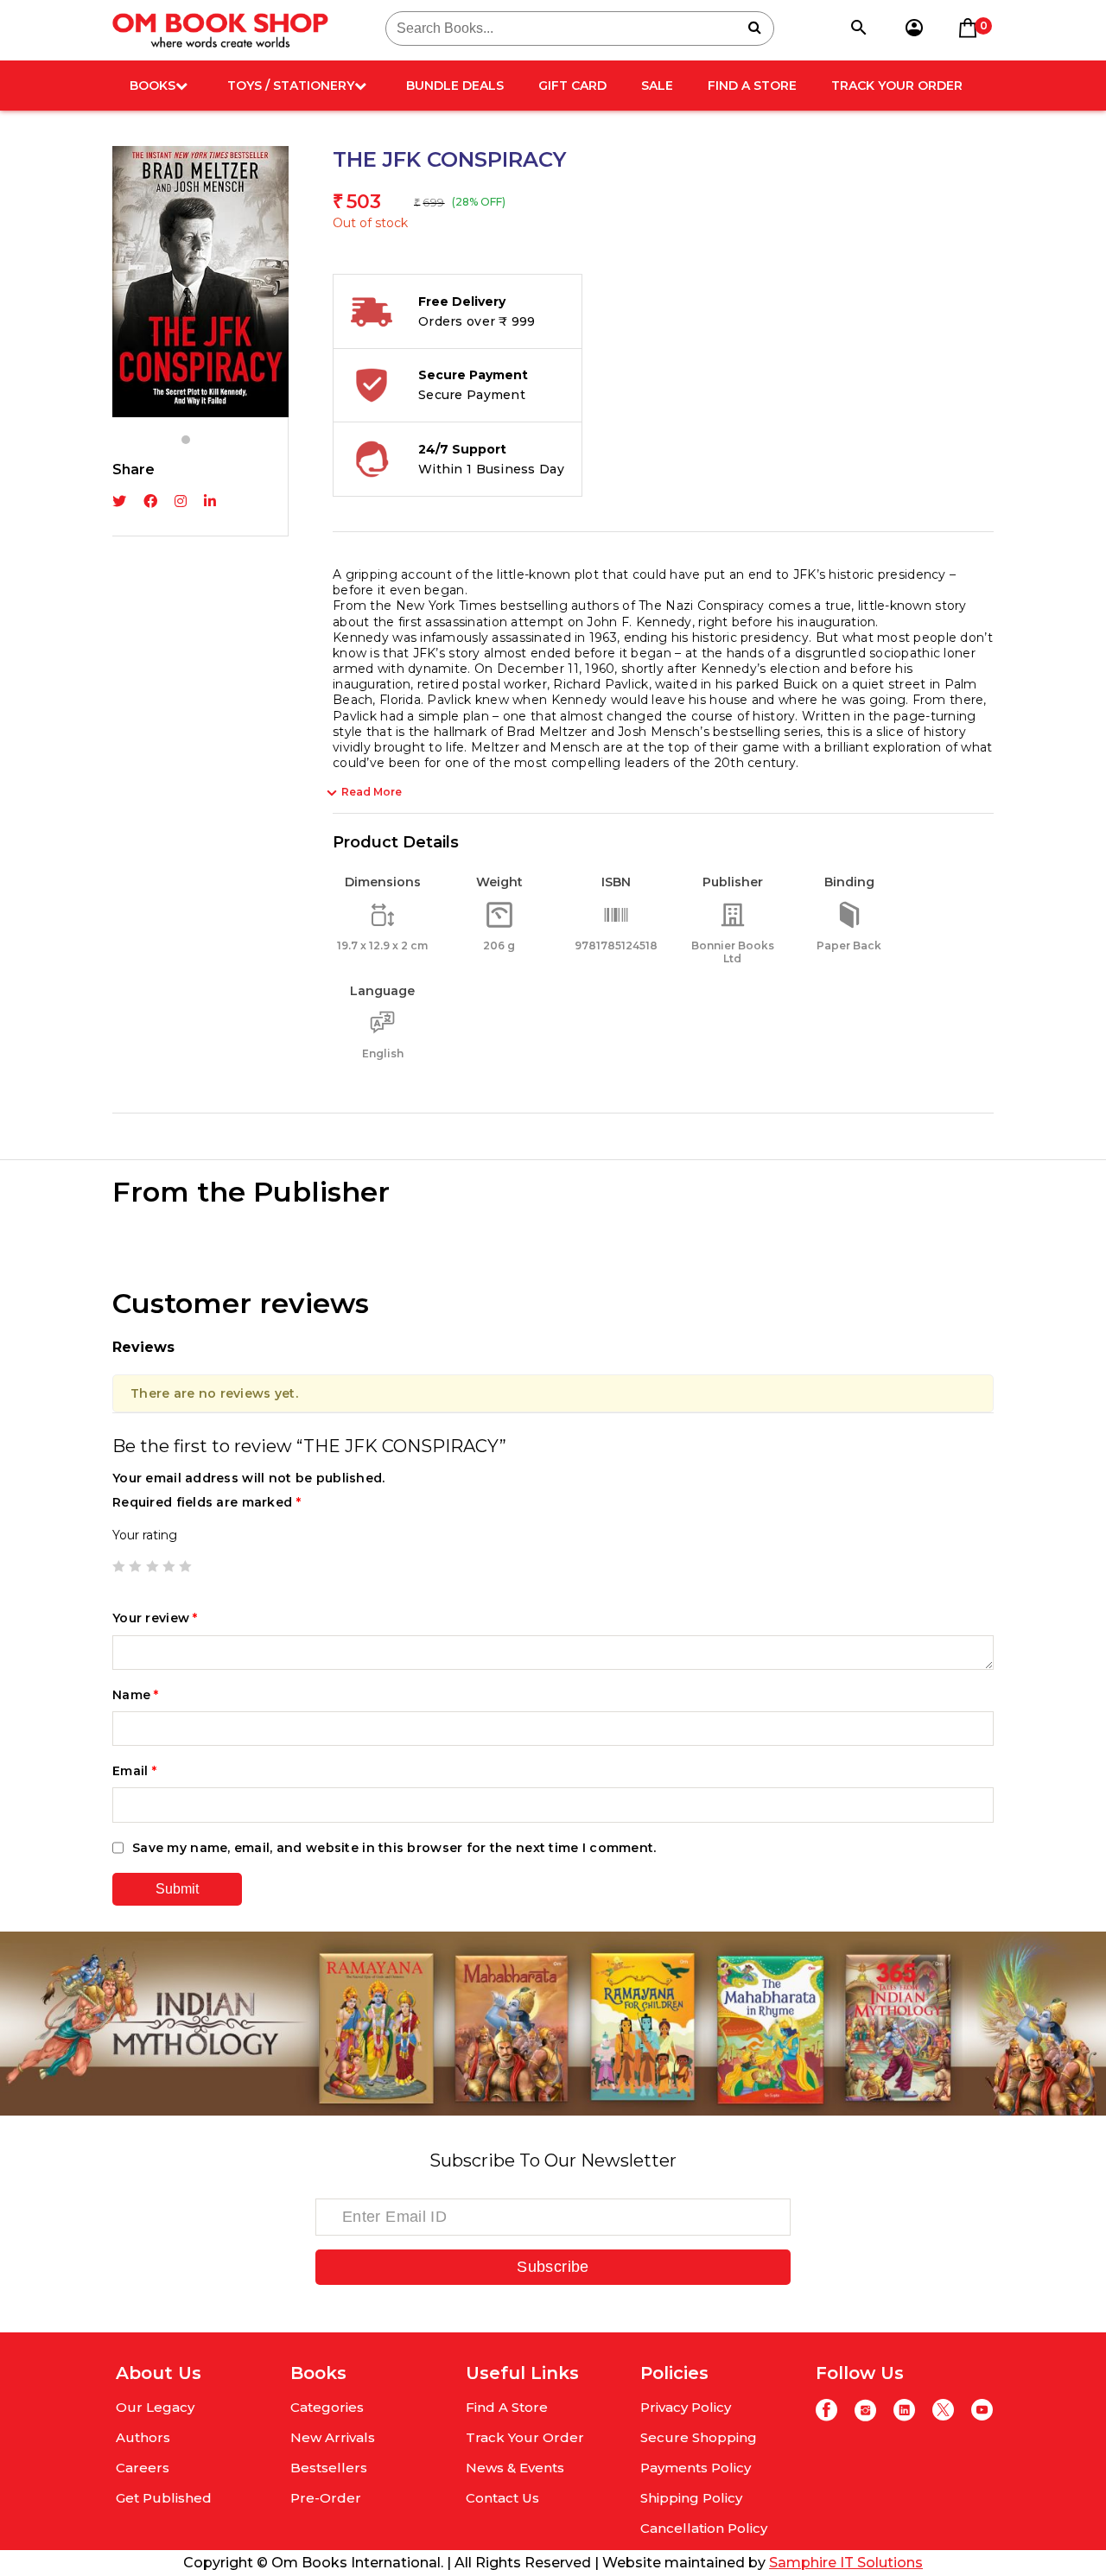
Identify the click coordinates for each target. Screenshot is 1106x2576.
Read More (372, 792)
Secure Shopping (699, 2437)
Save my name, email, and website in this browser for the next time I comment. (394, 1848)
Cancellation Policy (704, 2528)
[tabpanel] (200, 282)
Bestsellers (329, 2468)
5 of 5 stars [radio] (185, 1566)
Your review (155, 1618)
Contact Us (502, 2498)
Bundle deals (455, 86)
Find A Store (752, 86)
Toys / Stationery (291, 86)
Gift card (572, 86)
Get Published (164, 2498)
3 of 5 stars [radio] (152, 1566)
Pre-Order (326, 2498)
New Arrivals (333, 2437)
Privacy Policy (686, 2407)
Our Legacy (155, 2407)
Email (134, 1771)
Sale (657, 86)
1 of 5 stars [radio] (118, 1566)
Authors (143, 2437)
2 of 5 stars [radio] (135, 1566)
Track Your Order (897, 86)
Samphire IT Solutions (846, 2563)
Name (136, 1695)
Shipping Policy (691, 2498)
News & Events (515, 2468)
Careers (143, 2468)
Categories (327, 2407)
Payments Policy (696, 2468)
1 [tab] (186, 440)
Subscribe (553, 2267)
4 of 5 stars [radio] (168, 1566)
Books (153, 86)
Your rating (145, 1535)
